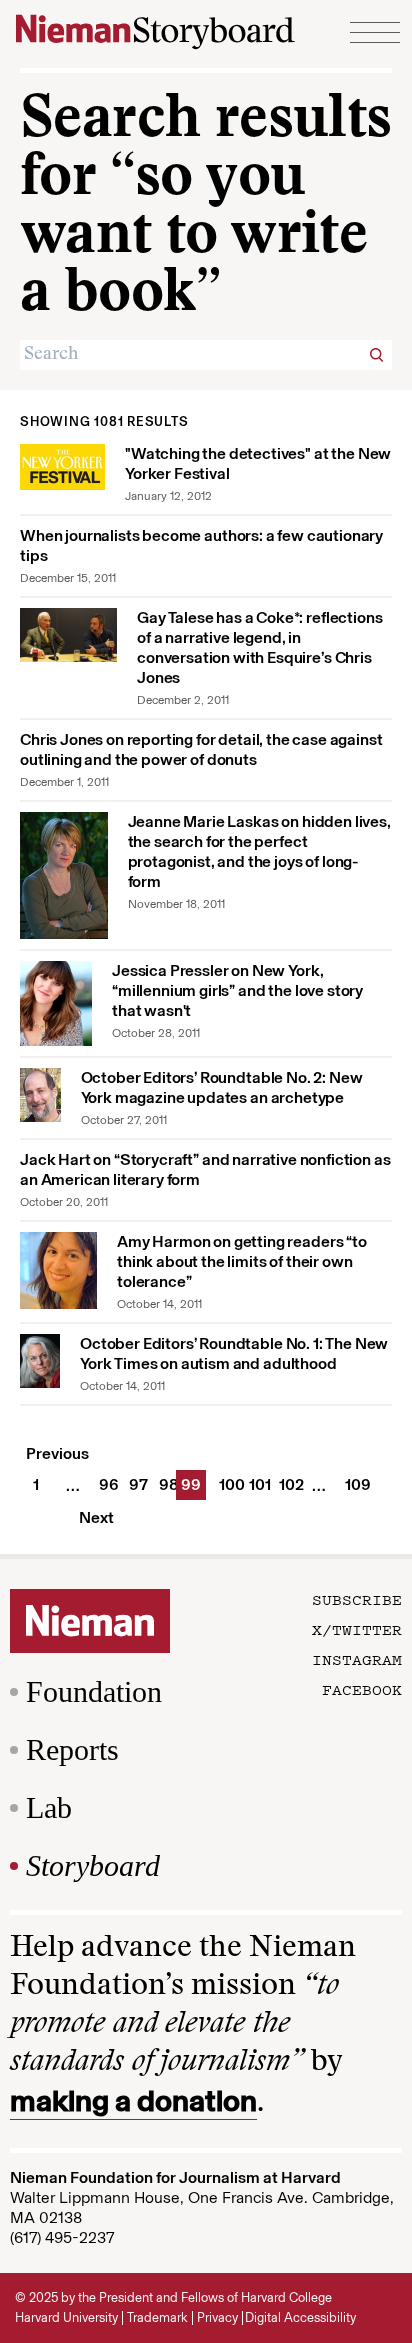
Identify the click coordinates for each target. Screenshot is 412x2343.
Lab (49, 1807)
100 (225, 1484)
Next (96, 1517)
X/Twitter (357, 1629)
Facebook (362, 1689)
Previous (57, 1453)
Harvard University (66, 2317)
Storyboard (93, 1865)
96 (105, 1484)
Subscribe (357, 1599)
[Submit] (377, 355)
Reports (72, 1749)
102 (285, 1484)
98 (165, 1484)
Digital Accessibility (300, 2317)
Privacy (217, 2317)
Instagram (357, 1659)
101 (255, 1484)
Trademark (157, 2317)
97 (135, 1484)
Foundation (94, 1691)
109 (351, 1484)
